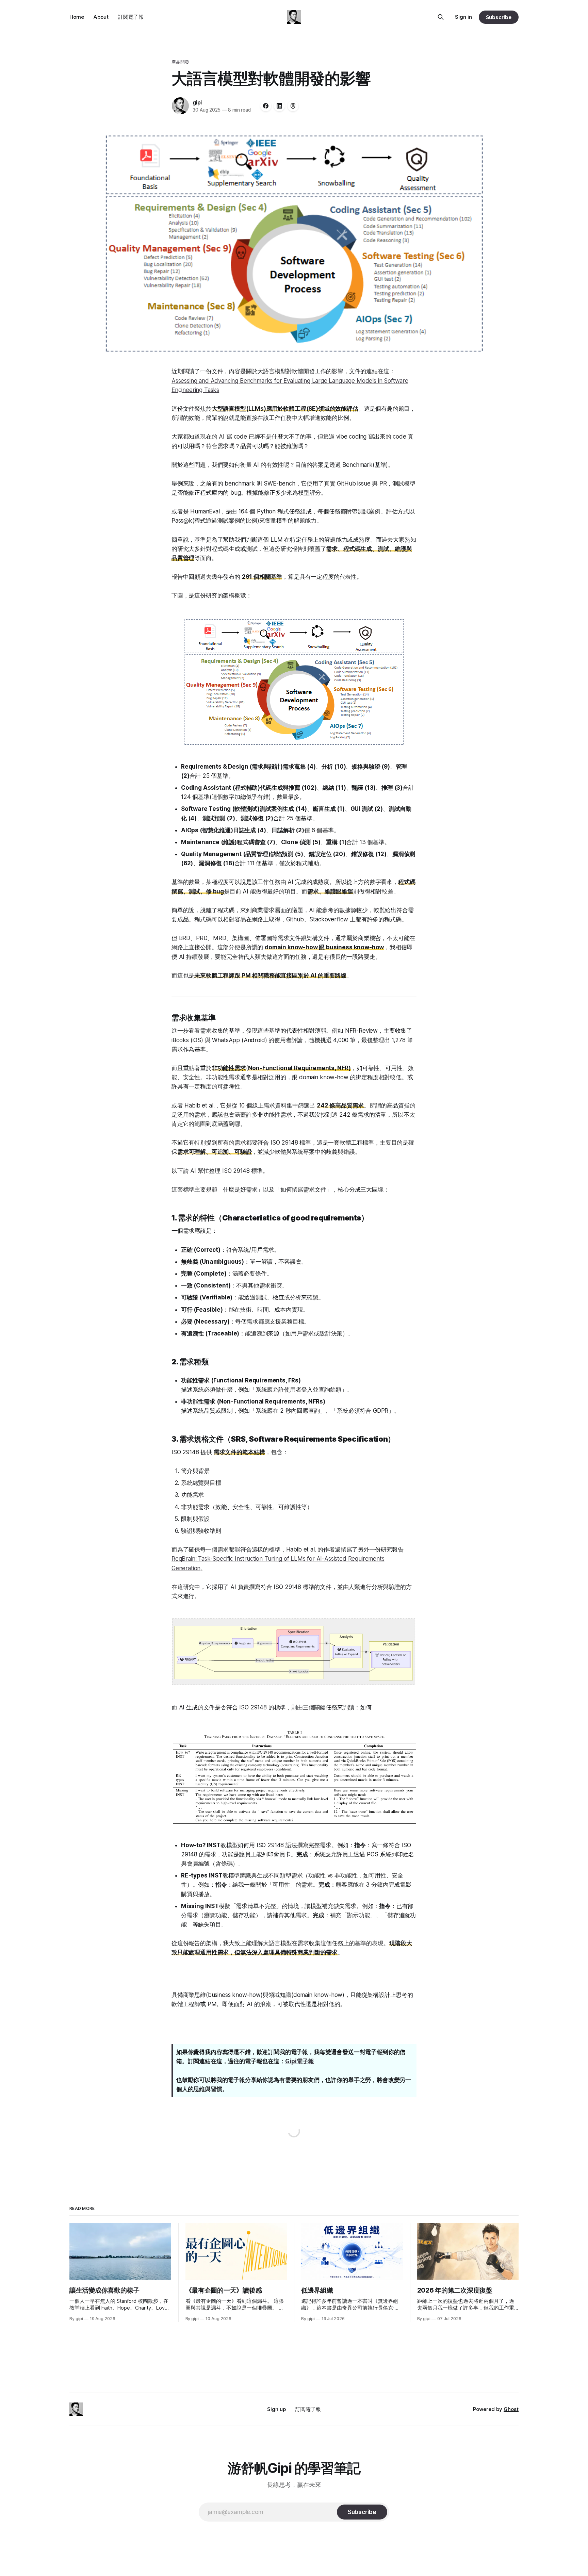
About (101, 17)
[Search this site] (441, 17)
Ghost (511, 2409)
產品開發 (181, 62)
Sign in (463, 17)
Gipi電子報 (300, 2061)
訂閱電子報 (131, 17)
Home (77, 17)
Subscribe (499, 17)
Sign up (276, 2409)
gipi (197, 102)
